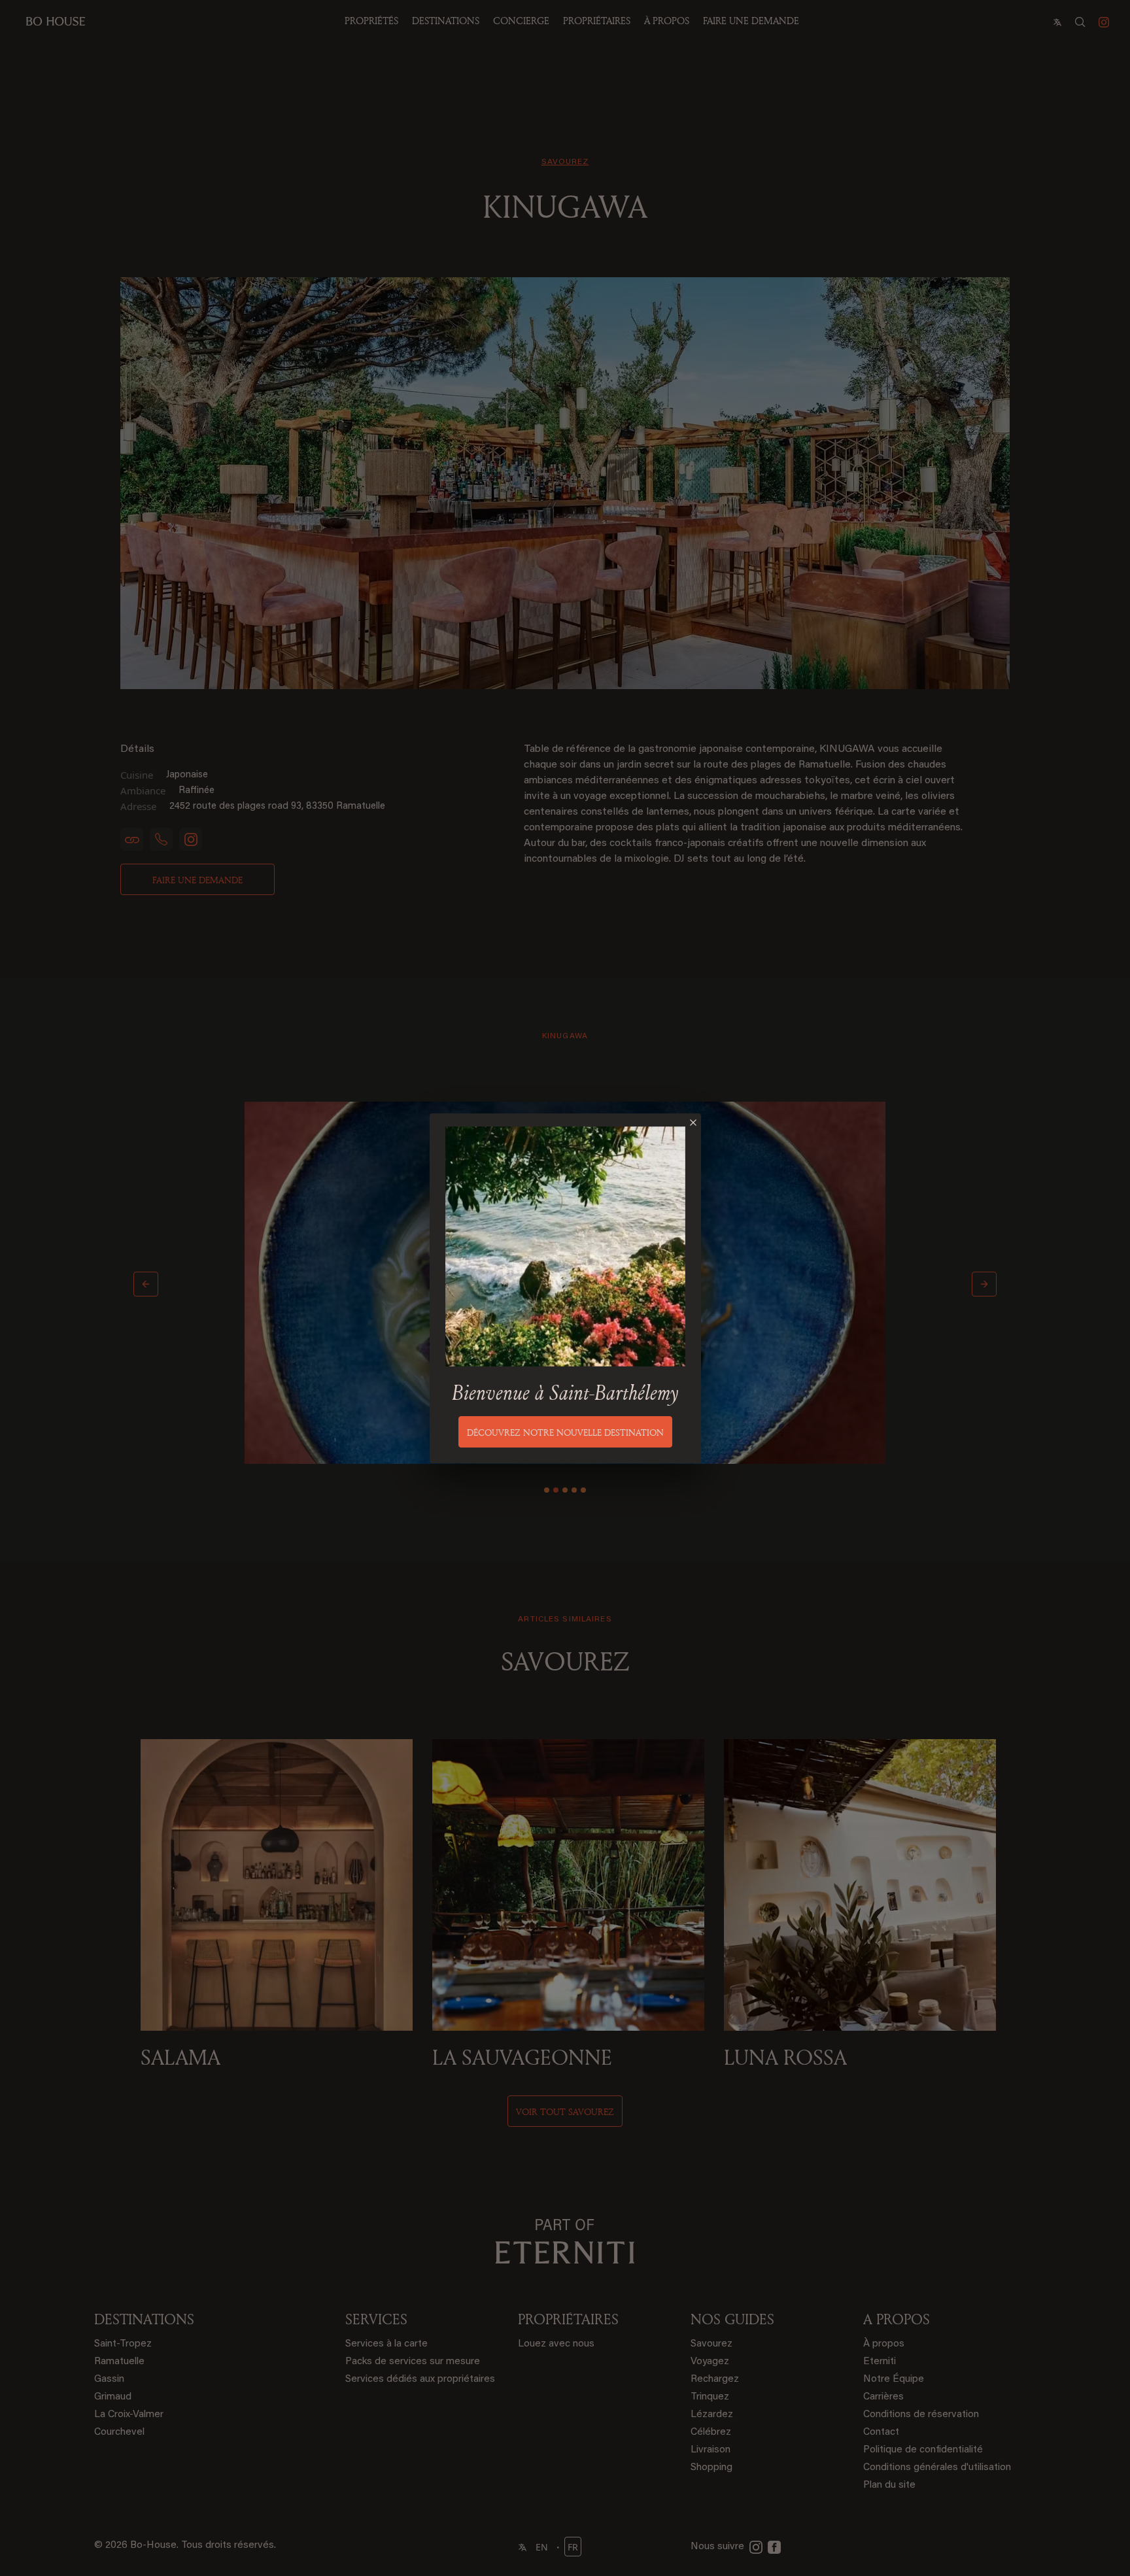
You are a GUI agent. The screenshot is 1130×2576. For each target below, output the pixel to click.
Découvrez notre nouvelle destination (565, 1432)
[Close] (693, 1123)
